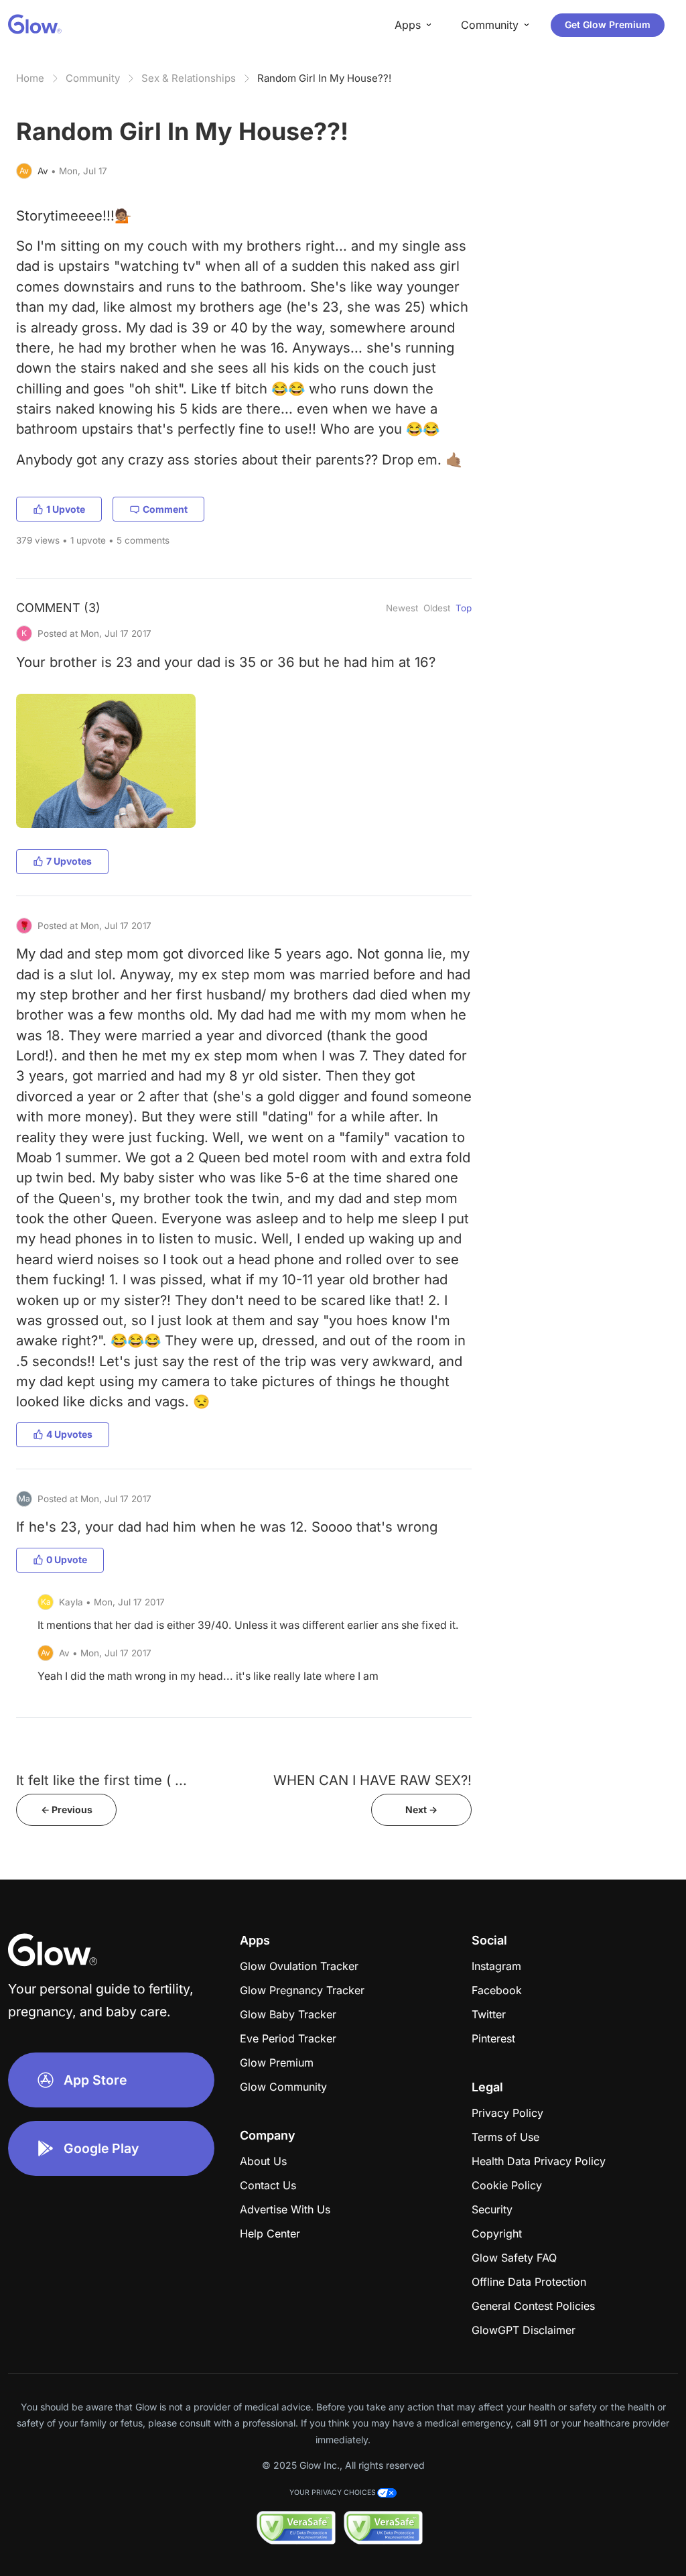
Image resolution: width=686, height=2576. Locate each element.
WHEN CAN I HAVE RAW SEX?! (372, 1780)
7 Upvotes (69, 861)
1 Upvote (66, 509)
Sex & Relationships (189, 78)
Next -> (421, 1810)
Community (93, 78)
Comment (165, 509)
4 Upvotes (69, 1434)
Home (30, 78)
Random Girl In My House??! (324, 78)
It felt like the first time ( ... (101, 1780)
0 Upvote (67, 1559)
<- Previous (67, 1810)
